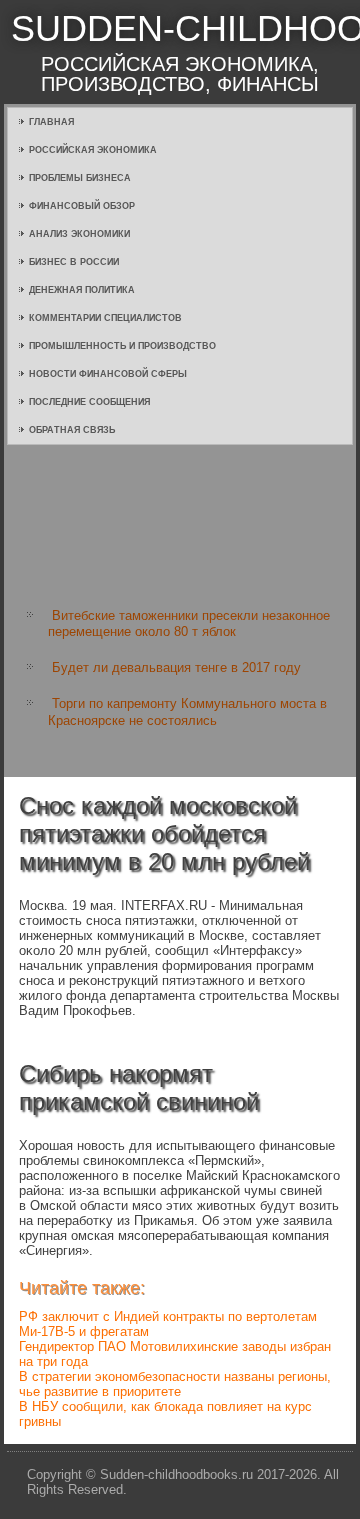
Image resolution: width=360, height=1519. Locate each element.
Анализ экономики (79, 234)
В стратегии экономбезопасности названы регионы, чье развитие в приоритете (175, 1384)
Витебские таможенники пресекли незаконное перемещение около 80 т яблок (189, 623)
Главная (51, 122)
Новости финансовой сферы (108, 374)
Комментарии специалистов (105, 318)
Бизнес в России (74, 262)
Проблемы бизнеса (80, 178)
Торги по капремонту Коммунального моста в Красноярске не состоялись (187, 711)
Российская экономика (93, 150)
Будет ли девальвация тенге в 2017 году (176, 667)
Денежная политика (82, 290)
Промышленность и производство (122, 346)
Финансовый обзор (82, 206)
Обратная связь (72, 430)
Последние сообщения (89, 402)
